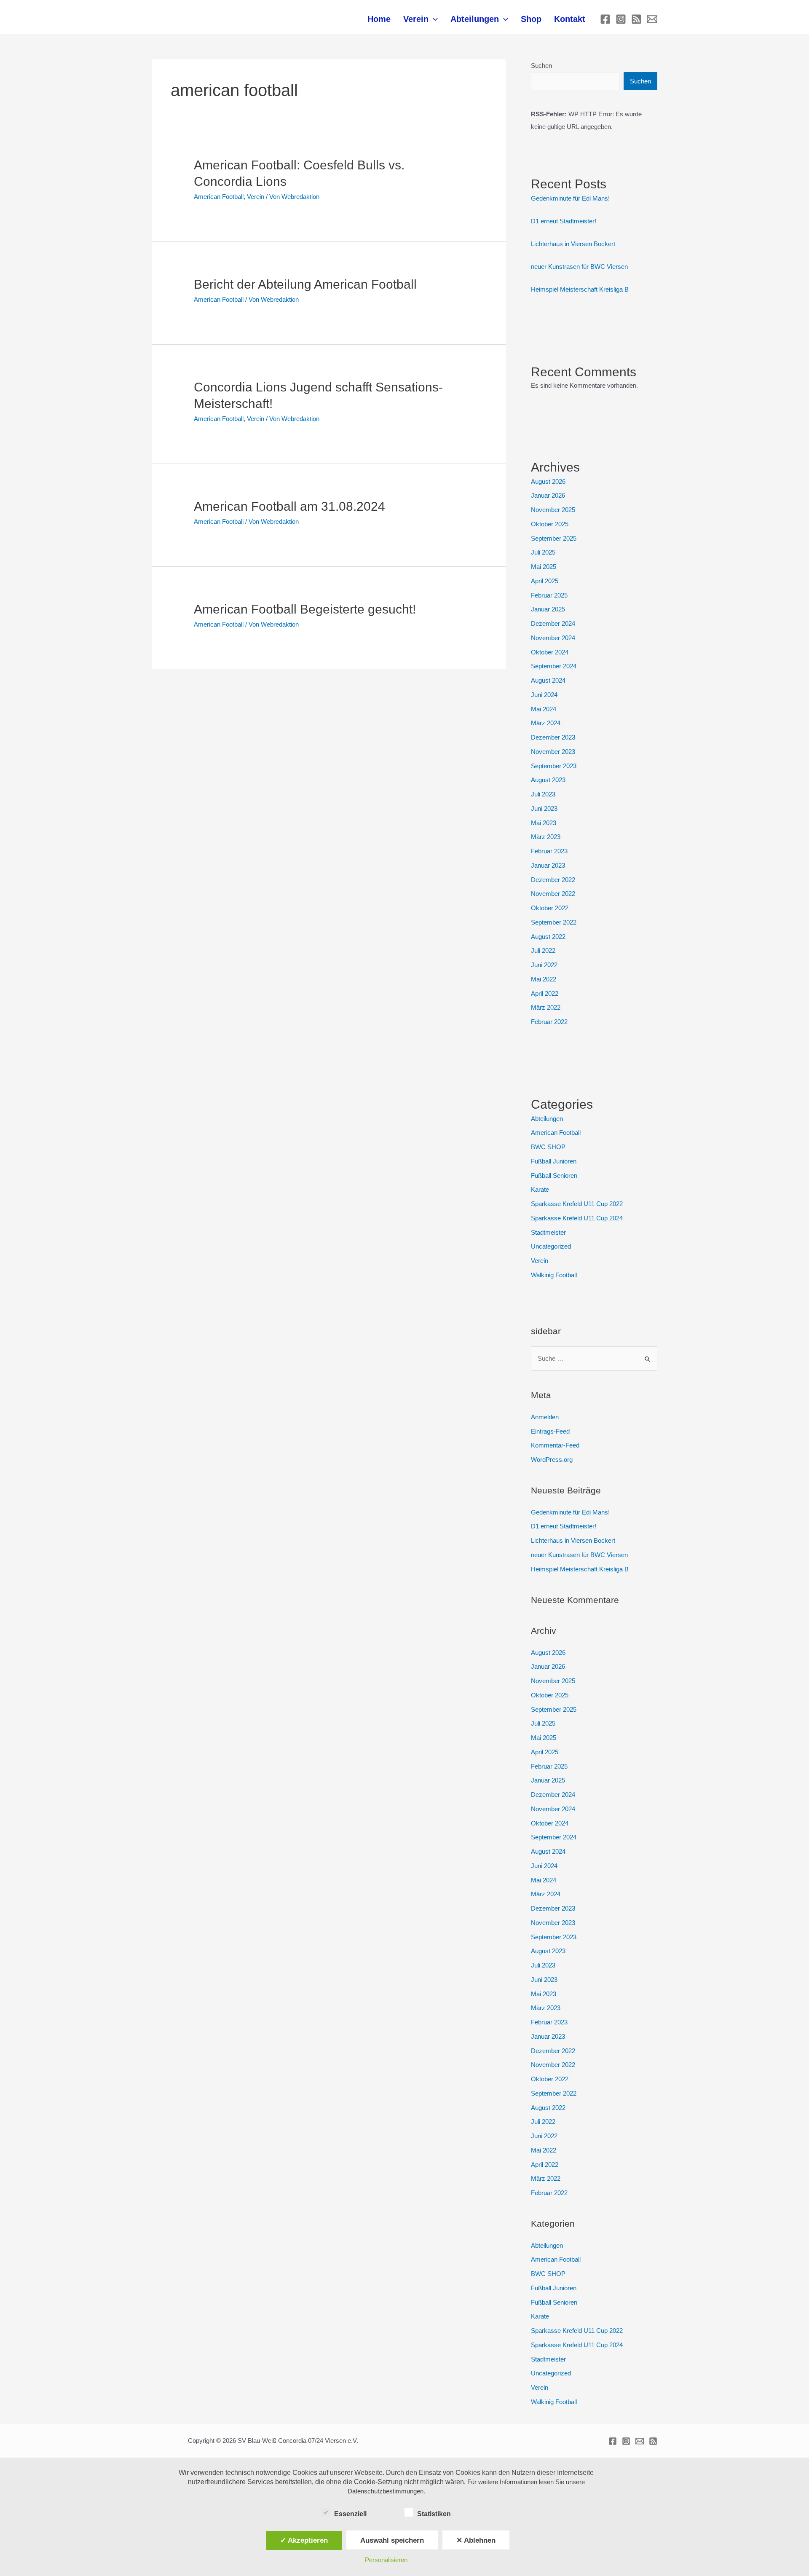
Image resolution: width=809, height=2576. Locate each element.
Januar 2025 (548, 609)
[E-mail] (652, 19)
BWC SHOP (548, 1147)
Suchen (541, 66)
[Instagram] (621, 19)
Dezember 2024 (553, 623)
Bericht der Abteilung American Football (305, 284)
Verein (416, 19)
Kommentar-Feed (555, 1445)
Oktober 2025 (550, 524)
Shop (531, 19)
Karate (540, 1189)
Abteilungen (475, 19)
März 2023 (546, 837)
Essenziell (350, 2514)
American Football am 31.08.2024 (289, 506)
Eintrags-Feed (550, 1431)
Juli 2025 (543, 552)
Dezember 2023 (553, 737)
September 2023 (554, 766)
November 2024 (553, 638)
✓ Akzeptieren (304, 2540)
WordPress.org (552, 1460)
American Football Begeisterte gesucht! (305, 609)
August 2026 (548, 481)
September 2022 (554, 922)
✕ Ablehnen (476, 2540)
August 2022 (548, 937)
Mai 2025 (544, 567)
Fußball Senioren (554, 1175)
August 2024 (548, 680)
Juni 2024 (544, 695)
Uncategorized (551, 1246)
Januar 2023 (548, 865)
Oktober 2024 (550, 652)
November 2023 (553, 752)
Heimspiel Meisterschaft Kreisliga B (580, 289)
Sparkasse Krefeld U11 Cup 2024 (577, 1218)
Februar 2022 (549, 1022)
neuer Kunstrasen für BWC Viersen (579, 267)
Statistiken (434, 2514)
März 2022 (546, 1007)
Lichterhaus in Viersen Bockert (573, 244)
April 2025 (545, 581)
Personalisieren (386, 2560)
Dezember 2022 (553, 880)
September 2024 (554, 666)
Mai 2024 (544, 709)
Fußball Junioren (554, 1161)
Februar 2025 (549, 595)
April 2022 (545, 993)
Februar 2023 (549, 851)
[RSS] (636, 19)
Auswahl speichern (392, 2540)
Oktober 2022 (550, 908)
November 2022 (553, 894)
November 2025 (553, 510)
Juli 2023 (543, 794)
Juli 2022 (543, 950)
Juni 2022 (544, 965)
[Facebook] (605, 19)
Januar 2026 (548, 495)
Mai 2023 (544, 823)
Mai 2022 (544, 979)
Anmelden (545, 1417)
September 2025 (554, 538)
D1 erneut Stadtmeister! (564, 221)
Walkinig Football (554, 1275)
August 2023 (548, 780)
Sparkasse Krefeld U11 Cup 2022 (577, 1204)
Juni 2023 (544, 808)
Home (379, 19)
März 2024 (546, 723)
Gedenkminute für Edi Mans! (570, 198)
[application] (433, 19)
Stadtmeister (548, 1232)
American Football (219, 197)
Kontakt (570, 19)
